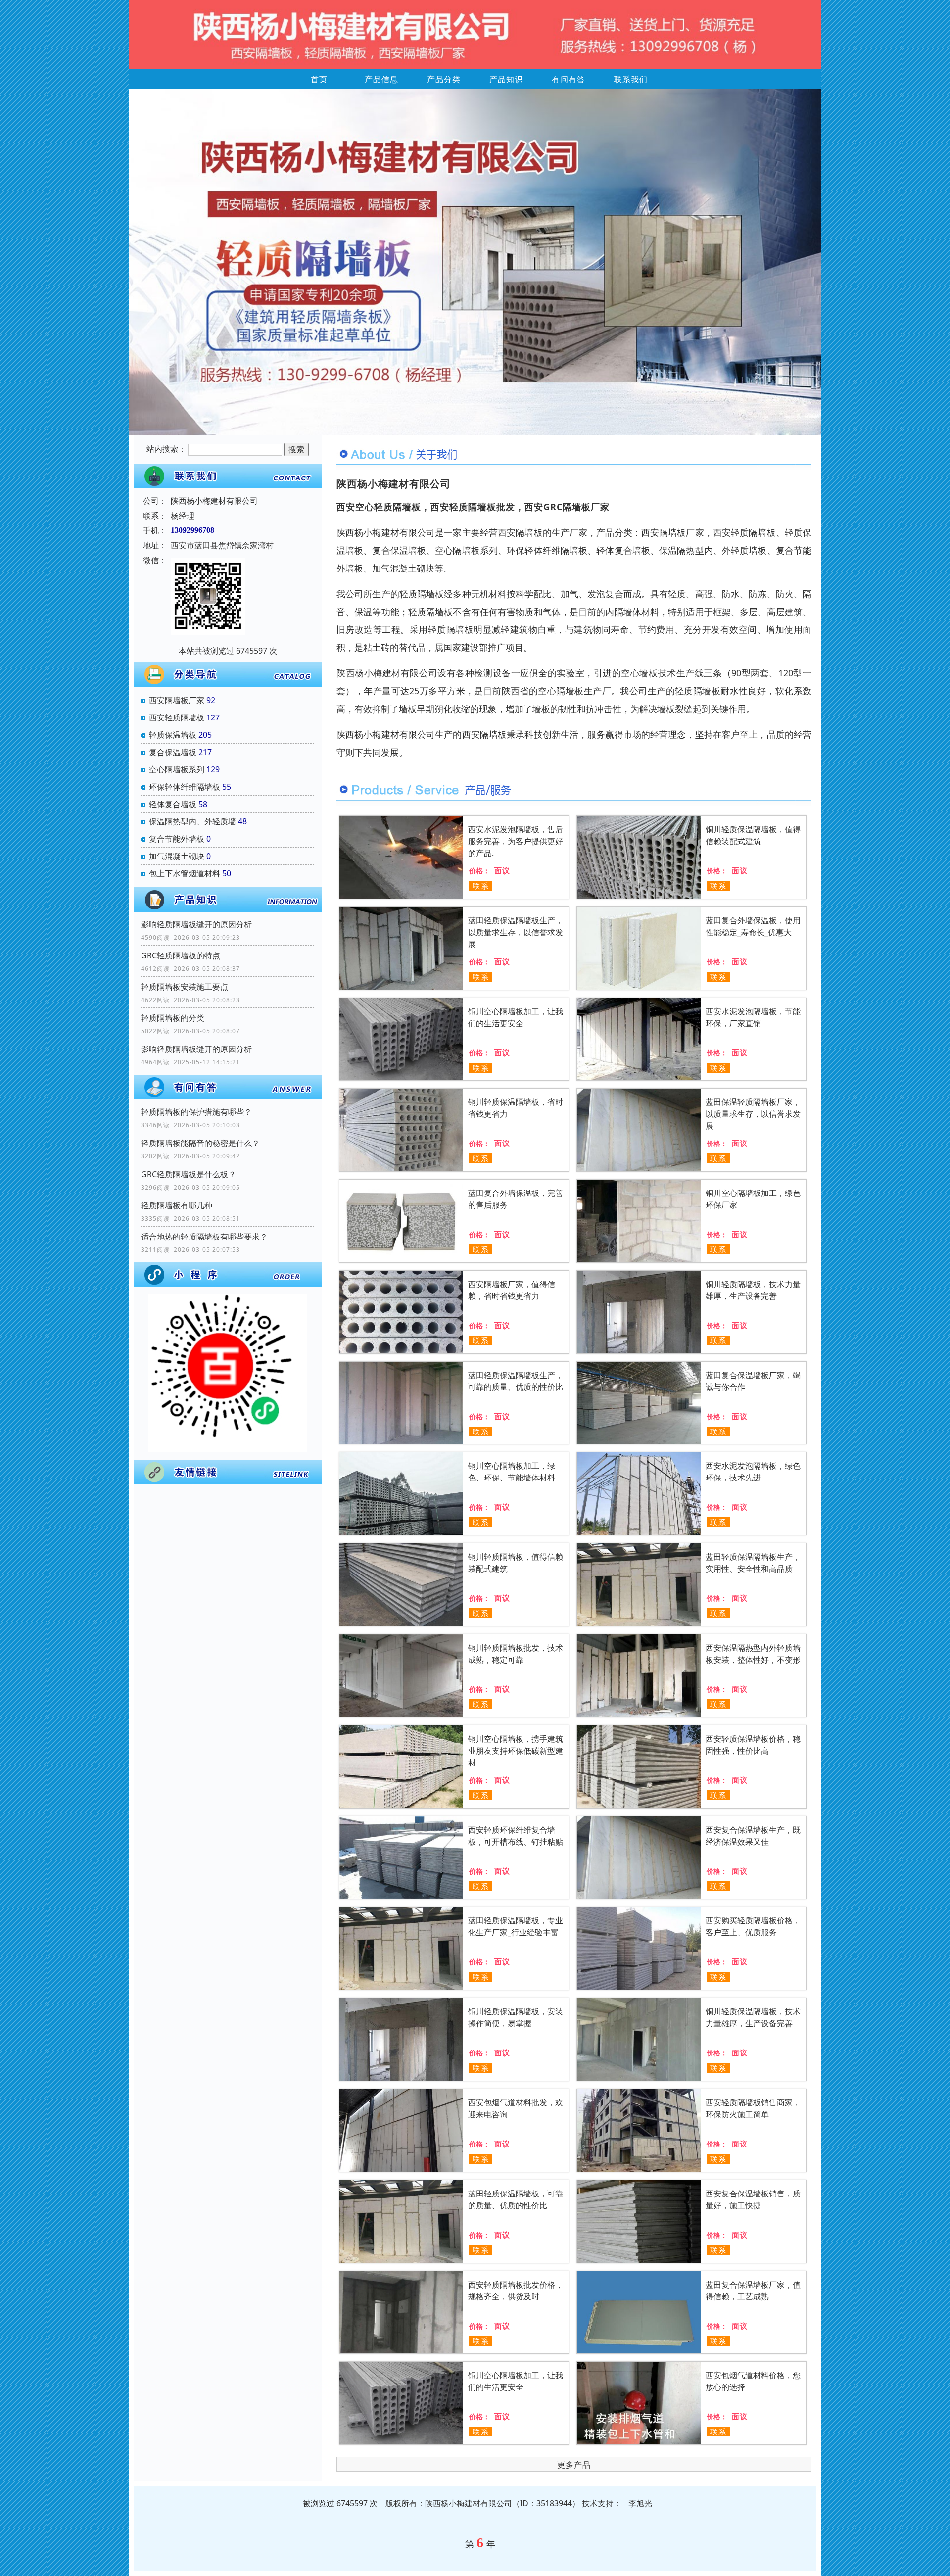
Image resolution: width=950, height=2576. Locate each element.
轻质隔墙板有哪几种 (177, 1205)
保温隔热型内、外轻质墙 (192, 821)
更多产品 (574, 2465)
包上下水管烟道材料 (185, 873)
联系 (481, 886)
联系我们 (631, 79)
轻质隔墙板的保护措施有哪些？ (196, 1112)
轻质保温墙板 (173, 735)
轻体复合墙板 (173, 804)
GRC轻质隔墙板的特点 (181, 955)
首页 (319, 79)
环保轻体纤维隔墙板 (185, 787)
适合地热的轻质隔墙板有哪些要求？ (204, 1237)
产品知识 (506, 79)
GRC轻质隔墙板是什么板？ (189, 1174)
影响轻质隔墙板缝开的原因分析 (196, 924)
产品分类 (444, 79)
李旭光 (640, 2503)
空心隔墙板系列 (177, 769)
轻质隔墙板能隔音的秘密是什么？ (200, 1143)
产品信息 (381, 79)
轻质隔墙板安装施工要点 (185, 987)
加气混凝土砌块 (177, 856)
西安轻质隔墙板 (177, 717)
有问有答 (569, 79)
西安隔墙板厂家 (177, 700)
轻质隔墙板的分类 (173, 1018)
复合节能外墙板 (177, 839)
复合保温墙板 (173, 752)
